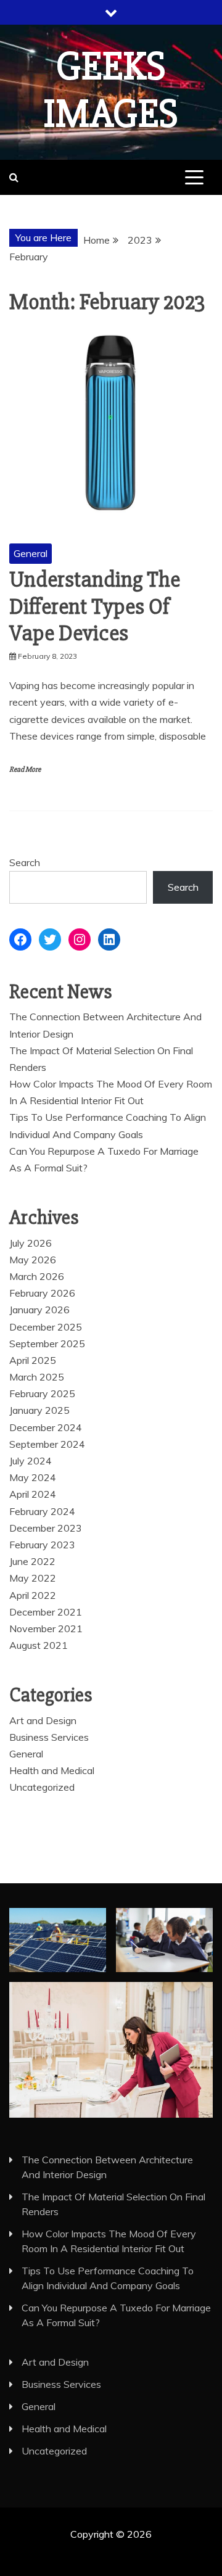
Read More (25, 770)
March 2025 (37, 1377)
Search (25, 862)
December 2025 (46, 1327)
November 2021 (46, 1629)
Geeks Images (111, 90)
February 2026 (42, 1293)
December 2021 (46, 1612)
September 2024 (47, 1444)
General (31, 553)
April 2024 (33, 1494)
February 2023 (42, 1545)
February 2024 (42, 1511)
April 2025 (33, 1360)
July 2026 (31, 1243)
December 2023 (46, 1528)
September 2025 (47, 1344)
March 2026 (37, 1276)
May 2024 (33, 1477)
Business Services (49, 1737)
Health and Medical (52, 1770)
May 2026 (33, 1260)
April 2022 (33, 1595)
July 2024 (31, 1461)
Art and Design (43, 1720)
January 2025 (39, 1410)
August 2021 (39, 1645)
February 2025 (42, 1393)
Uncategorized (42, 1787)
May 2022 (33, 1578)
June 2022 (32, 1561)
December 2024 (46, 1427)
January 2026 (39, 1310)
